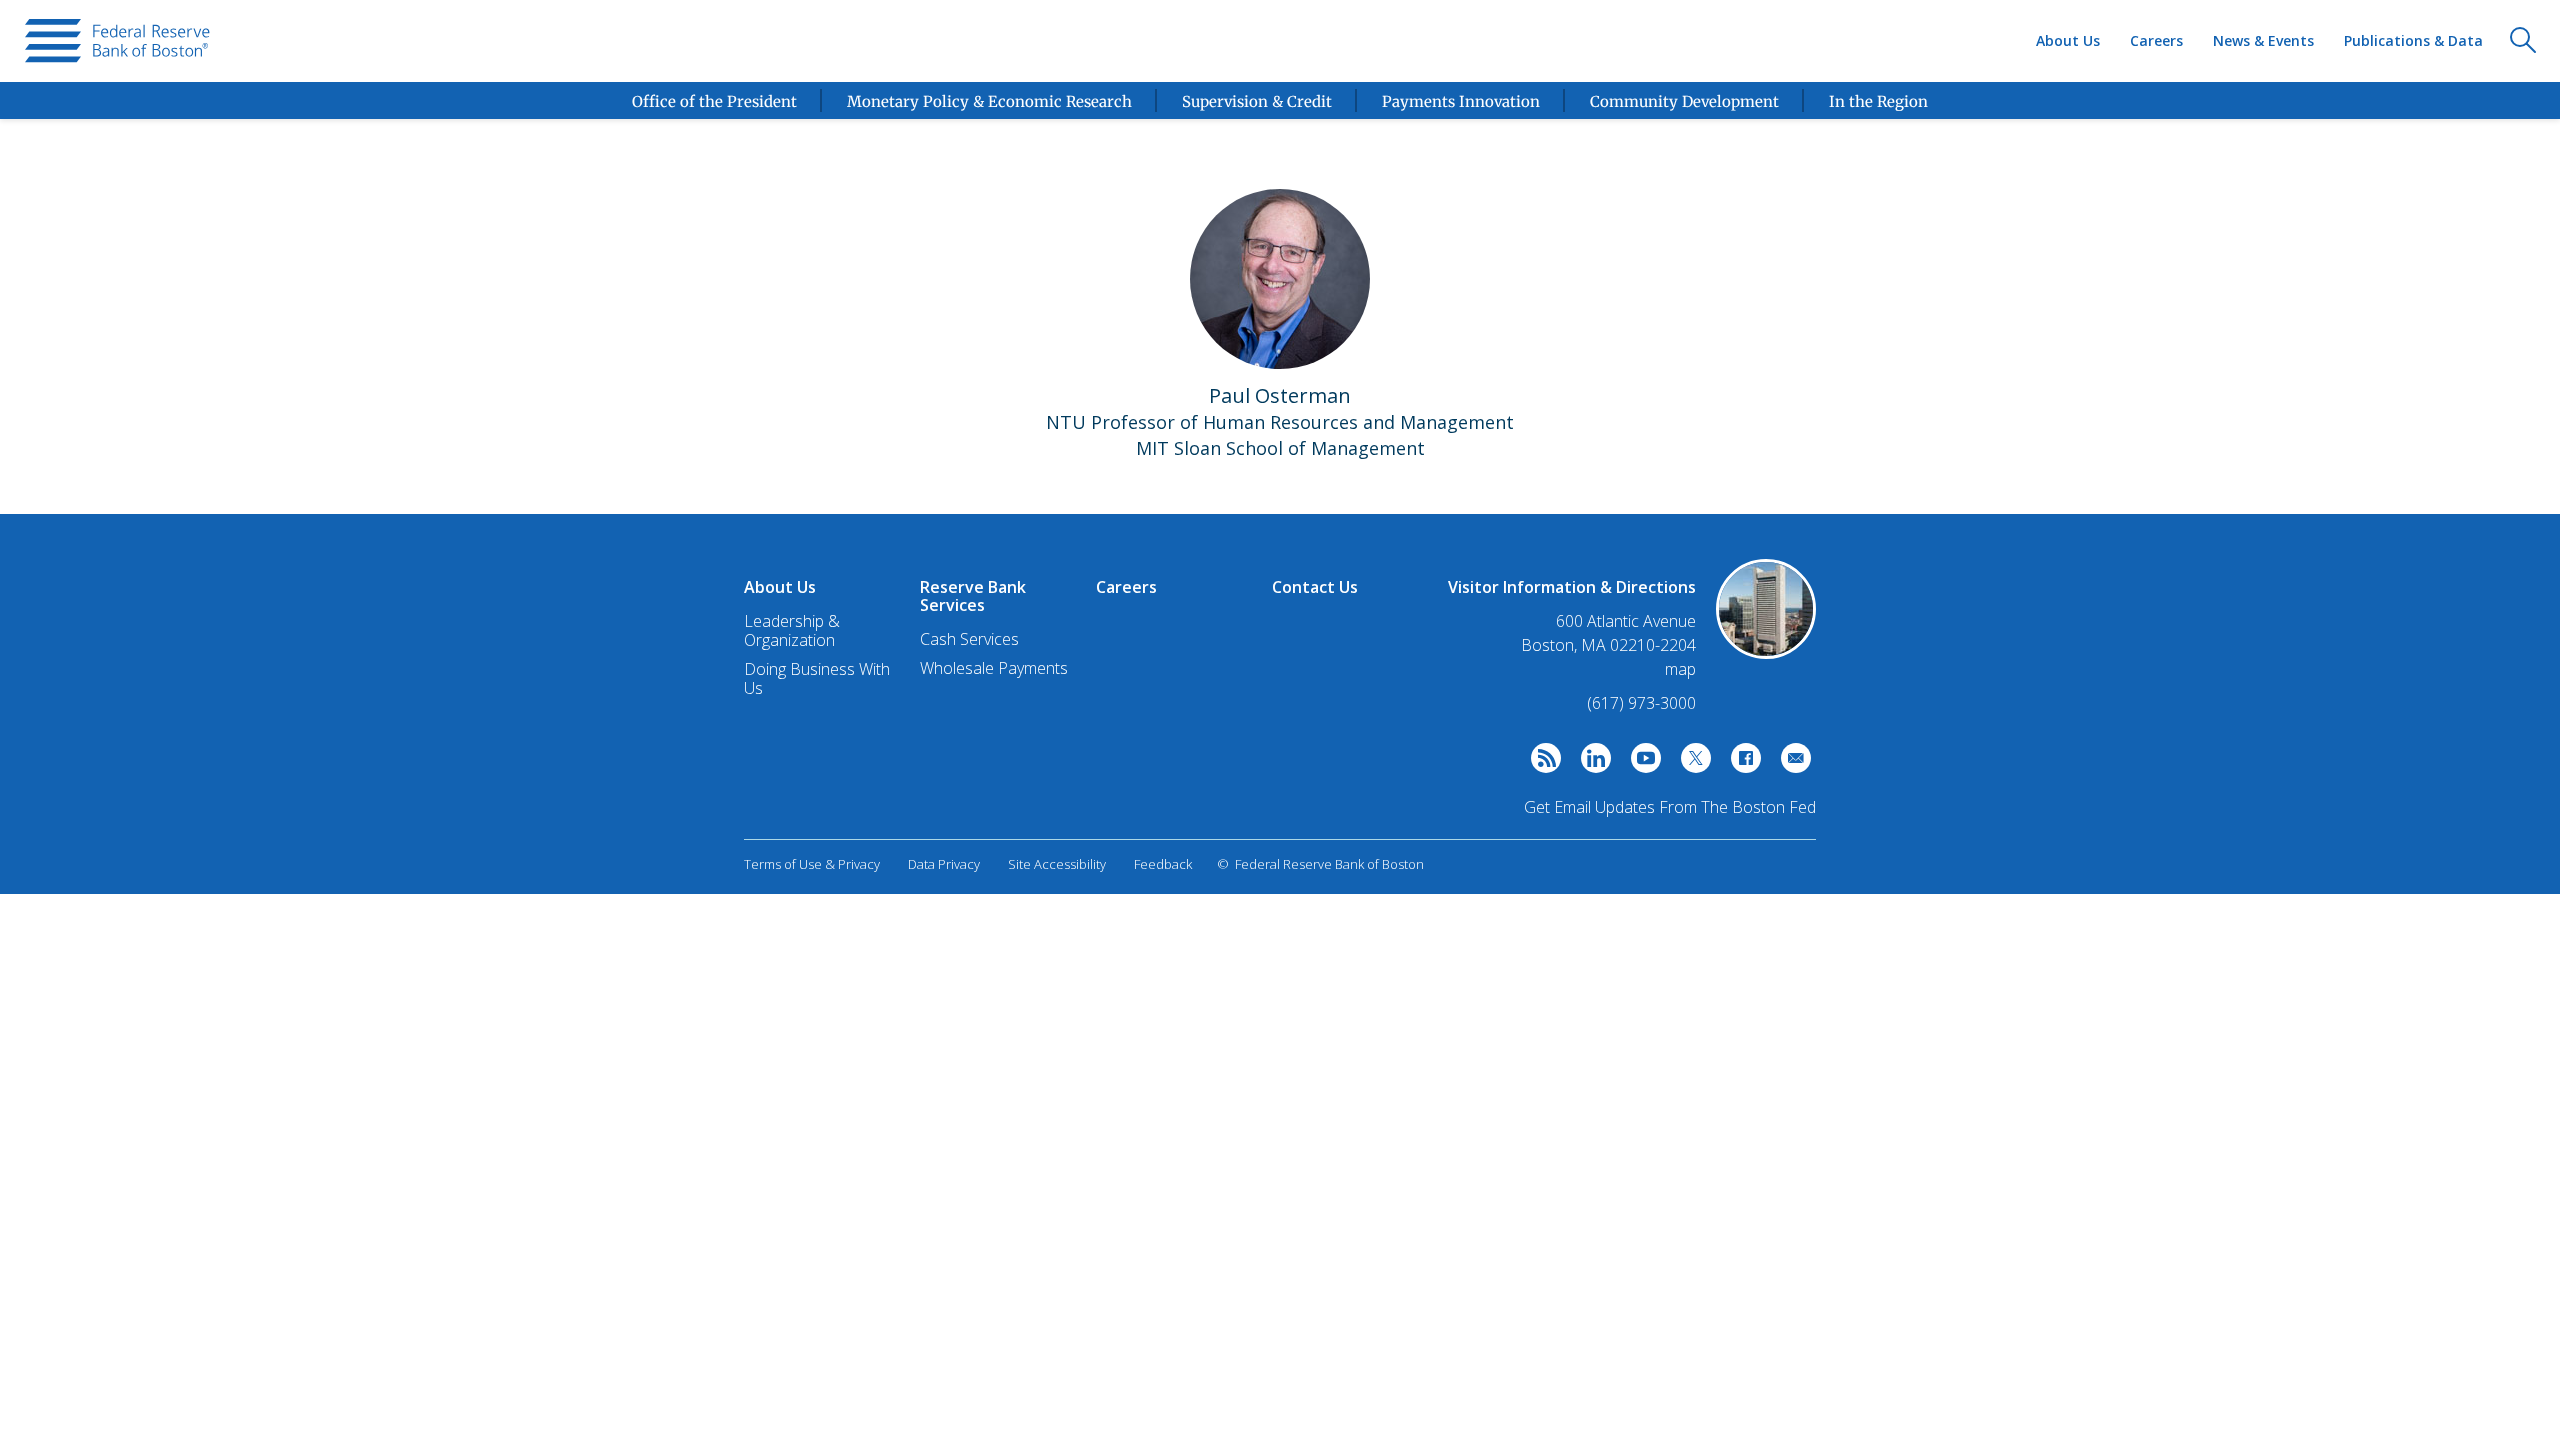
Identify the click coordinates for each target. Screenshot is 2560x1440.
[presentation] (117, 41)
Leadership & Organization (792, 630)
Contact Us (1315, 587)
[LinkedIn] (1591, 763)
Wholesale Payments (994, 668)
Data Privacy (944, 864)
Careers (2156, 40)
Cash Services (969, 639)
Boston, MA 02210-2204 (1608, 645)
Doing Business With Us (817, 678)
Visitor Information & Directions (1572, 587)
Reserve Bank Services (973, 596)
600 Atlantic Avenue (1626, 621)
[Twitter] (1691, 763)
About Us (2068, 40)
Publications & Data (2413, 40)
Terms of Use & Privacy (812, 864)
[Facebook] (1741, 763)
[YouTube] (1641, 763)
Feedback (1163, 864)
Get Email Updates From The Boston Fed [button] (1670, 807)
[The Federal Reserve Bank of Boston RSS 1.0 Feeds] (1541, 763)
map (1680, 669)
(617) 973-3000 (1641, 703)
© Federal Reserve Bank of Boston (1320, 864)
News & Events (2263, 40)
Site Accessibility (1057, 864)
